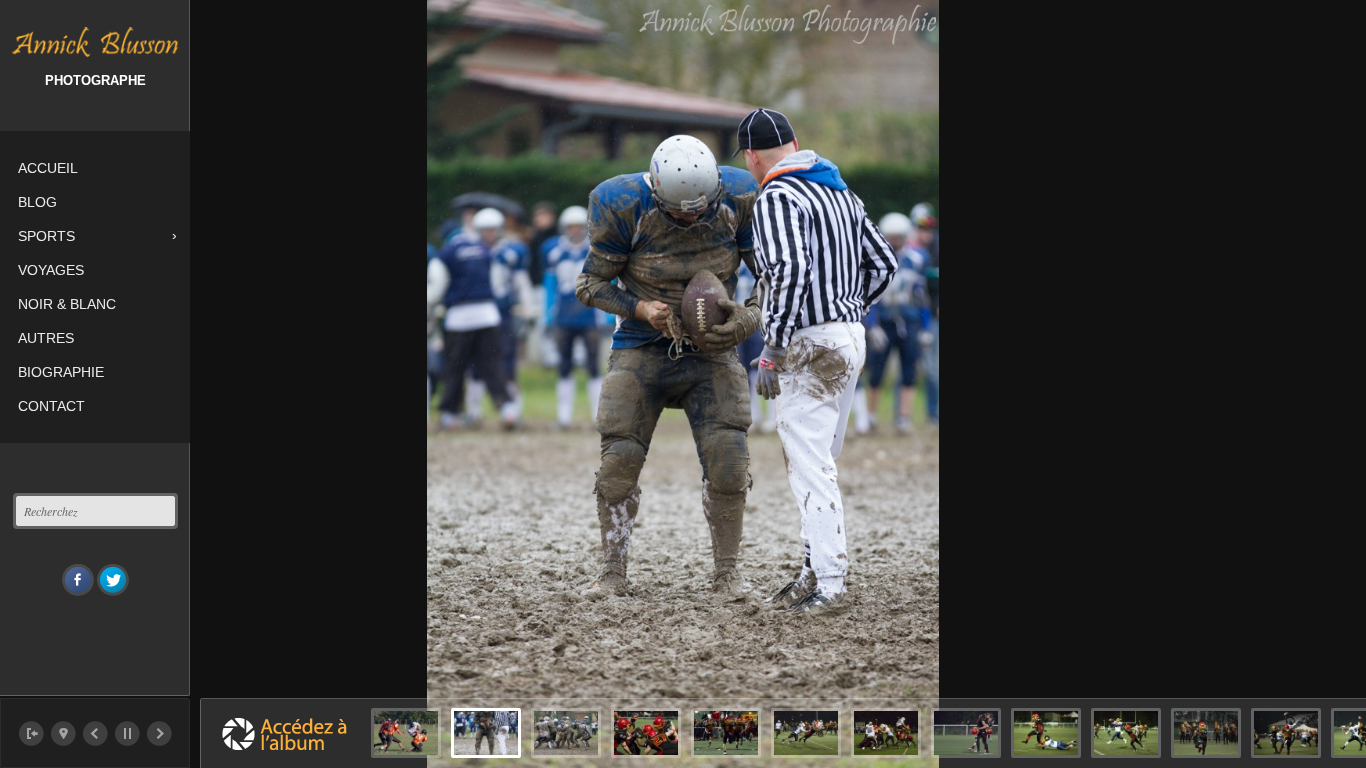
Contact (51, 406)
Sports (46, 236)
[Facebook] (78, 580)
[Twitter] (113, 580)
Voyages (51, 270)
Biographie (61, 372)
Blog (37, 202)
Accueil (48, 168)
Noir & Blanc (67, 304)
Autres (46, 338)
